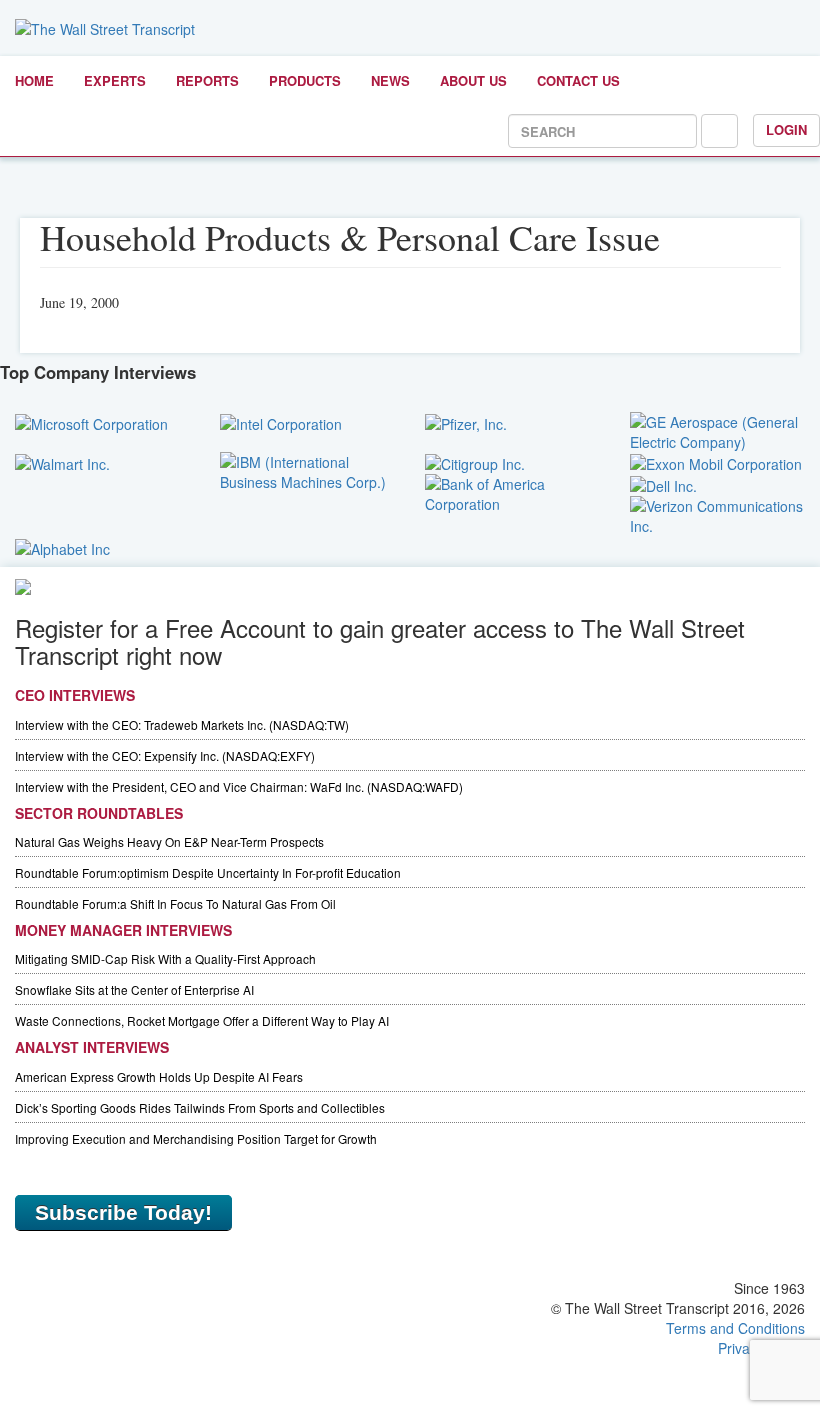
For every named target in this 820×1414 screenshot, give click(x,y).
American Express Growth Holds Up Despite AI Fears (159, 1076)
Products (305, 80)
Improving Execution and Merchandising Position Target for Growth (196, 1138)
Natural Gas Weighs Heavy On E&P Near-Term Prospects (169, 841)
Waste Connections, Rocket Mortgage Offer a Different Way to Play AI (202, 1020)
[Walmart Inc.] (62, 462)
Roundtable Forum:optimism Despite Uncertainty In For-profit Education (208, 872)
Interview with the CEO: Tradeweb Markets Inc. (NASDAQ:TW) (182, 724)
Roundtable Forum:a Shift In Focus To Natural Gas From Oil (175, 903)
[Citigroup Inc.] (475, 462)
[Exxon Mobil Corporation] (716, 462)
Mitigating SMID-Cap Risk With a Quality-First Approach (165, 958)
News (390, 80)
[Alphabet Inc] (62, 546)
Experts (115, 80)
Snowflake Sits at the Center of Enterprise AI (134, 989)
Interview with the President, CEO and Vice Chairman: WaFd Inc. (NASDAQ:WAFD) (239, 786)
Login (786, 129)
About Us (473, 80)
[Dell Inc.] (663, 484)
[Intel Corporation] (281, 422)
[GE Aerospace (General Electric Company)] (717, 429)
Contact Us (578, 80)
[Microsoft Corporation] (91, 422)
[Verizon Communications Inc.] (717, 514)
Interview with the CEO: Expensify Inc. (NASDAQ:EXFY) (165, 755)
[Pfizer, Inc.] (466, 422)
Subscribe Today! (123, 1212)
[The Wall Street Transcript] (105, 27)
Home (34, 80)
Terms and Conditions (735, 1328)
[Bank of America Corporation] (512, 492)
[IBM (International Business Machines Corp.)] (307, 469)
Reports (207, 80)
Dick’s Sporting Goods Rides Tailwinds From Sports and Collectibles (200, 1107)
